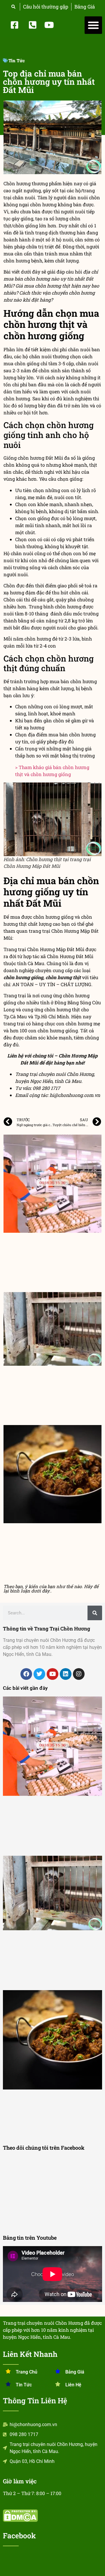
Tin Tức (17, 60)
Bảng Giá (75, 2372)
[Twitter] (39, 1674)
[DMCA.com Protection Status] (20, 2520)
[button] (93, 25)
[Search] (95, 1613)
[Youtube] (52, 1674)
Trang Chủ (27, 2372)
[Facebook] (26, 1674)
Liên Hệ (73, 2385)
